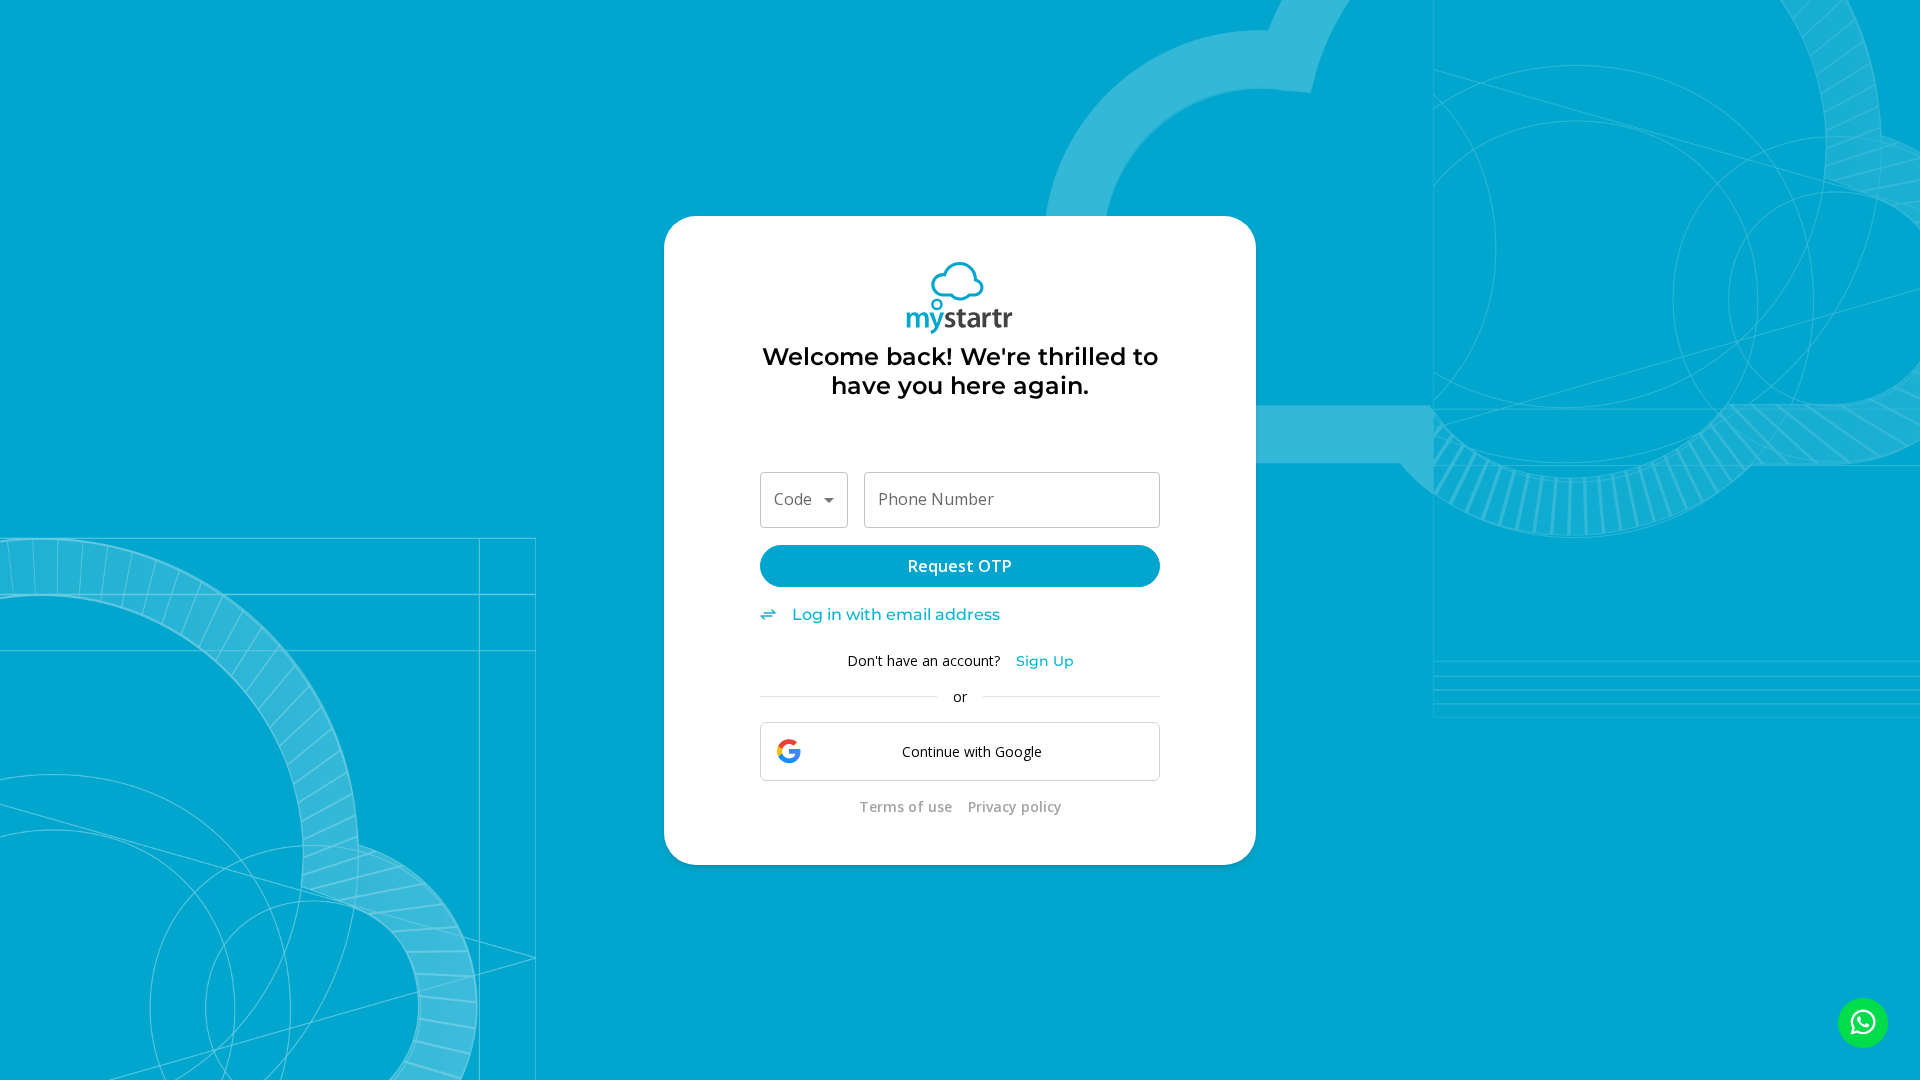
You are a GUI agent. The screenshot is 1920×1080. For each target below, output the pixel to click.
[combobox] (804, 500)
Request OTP (960, 566)
